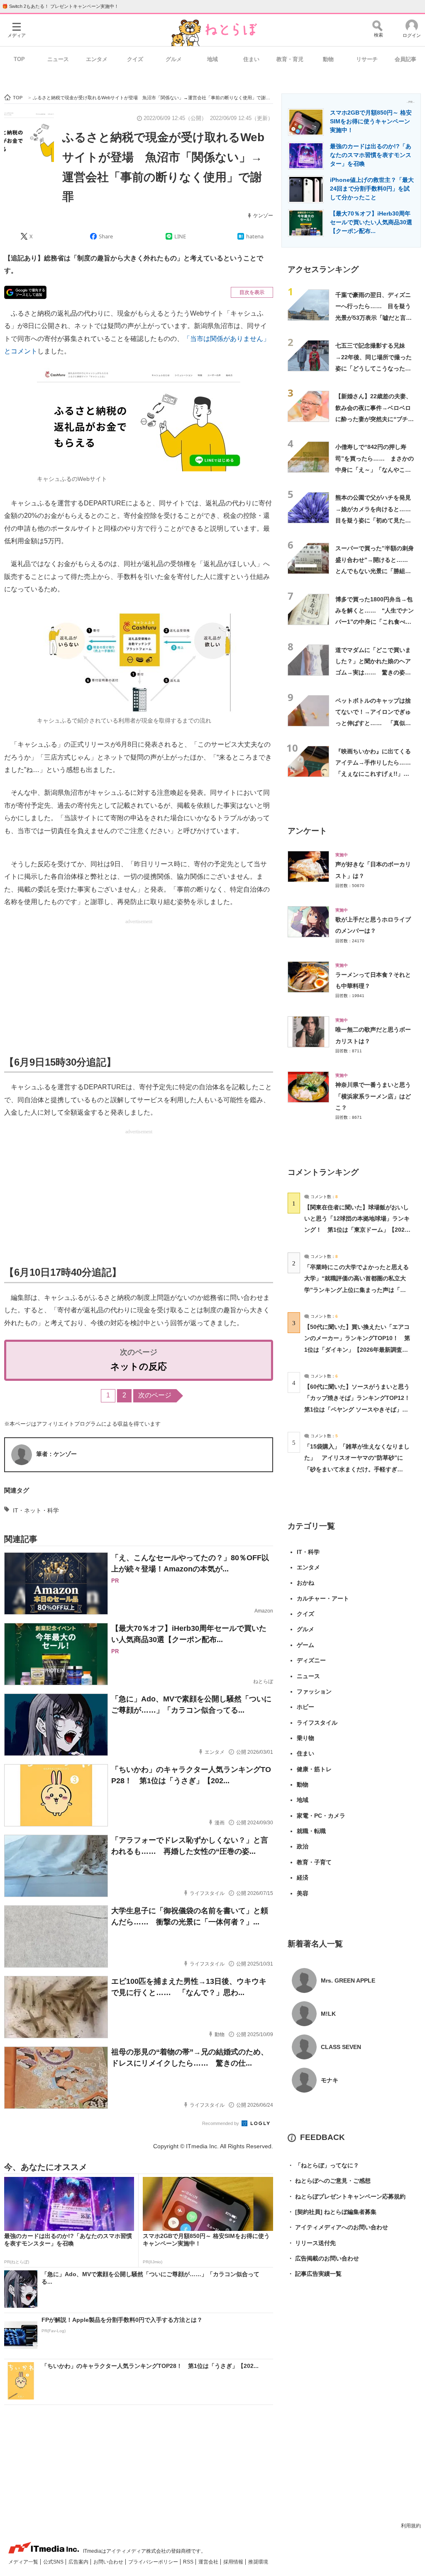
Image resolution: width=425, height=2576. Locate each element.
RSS (189, 2562)
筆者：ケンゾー (56, 1454)
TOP (19, 59)
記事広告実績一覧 (315, 2274)
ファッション (314, 1691)
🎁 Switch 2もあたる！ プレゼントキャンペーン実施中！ (60, 6)
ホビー (305, 1707)
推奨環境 (258, 2562)
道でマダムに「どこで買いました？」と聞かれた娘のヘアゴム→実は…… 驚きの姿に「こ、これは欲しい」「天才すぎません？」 (373, 673)
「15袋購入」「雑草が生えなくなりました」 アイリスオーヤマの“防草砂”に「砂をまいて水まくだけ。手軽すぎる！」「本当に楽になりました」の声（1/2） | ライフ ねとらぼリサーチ (357, 1469)
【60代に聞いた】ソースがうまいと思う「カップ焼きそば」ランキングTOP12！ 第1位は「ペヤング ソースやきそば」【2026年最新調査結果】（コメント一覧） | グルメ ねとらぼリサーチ (360, 1409)
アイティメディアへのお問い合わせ (338, 2227)
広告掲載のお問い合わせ (323, 2258)
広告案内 (79, 2562)
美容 (303, 1893)
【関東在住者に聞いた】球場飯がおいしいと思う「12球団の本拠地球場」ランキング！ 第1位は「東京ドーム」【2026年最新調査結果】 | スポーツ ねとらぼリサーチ (357, 1230)
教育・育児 (290, 59)
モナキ (330, 2080)
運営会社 (209, 2562)
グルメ (174, 59)
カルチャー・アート (323, 1598)
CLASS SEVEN (341, 2047)
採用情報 (234, 2562)
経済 (303, 1877)
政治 (303, 1846)
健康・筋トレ (314, 1769)
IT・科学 (308, 1552)
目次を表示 (252, 292)
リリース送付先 (312, 2243)
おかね (305, 1583)
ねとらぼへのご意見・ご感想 (329, 2181)
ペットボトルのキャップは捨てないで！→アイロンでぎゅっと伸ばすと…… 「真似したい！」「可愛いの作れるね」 (373, 723)
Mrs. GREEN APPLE (348, 1980)
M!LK (328, 2014)
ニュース (58, 59)
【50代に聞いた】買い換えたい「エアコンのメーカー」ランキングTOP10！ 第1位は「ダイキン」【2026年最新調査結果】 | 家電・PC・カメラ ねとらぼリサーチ (357, 1349)
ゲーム (305, 1645)
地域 (212, 59)
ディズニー (311, 1660)
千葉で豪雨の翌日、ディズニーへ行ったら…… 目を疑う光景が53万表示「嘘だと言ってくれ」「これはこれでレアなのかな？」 (374, 317)
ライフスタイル (317, 1723)
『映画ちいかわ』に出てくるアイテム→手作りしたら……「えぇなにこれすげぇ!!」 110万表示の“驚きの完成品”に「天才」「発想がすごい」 (373, 774)
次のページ (155, 1395)
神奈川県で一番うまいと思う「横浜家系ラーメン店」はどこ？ (373, 1096)
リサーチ (367, 59)
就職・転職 (311, 1831)
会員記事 (405, 59)
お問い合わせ (109, 2562)
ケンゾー (263, 216)
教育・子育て (314, 1862)
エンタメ (97, 59)
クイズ (135, 59)
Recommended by (221, 2123)
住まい (251, 59)
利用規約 (411, 2526)
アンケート (307, 831)
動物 (328, 59)
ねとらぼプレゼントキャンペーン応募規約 (347, 2196)
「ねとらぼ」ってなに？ (323, 2165)
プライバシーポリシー (154, 2562)
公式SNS (54, 2562)
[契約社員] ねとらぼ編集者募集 (332, 2212)
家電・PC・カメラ (321, 1816)
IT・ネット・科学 (36, 1510)
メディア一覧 (24, 2562)
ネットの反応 (139, 1366)
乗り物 (305, 1738)
